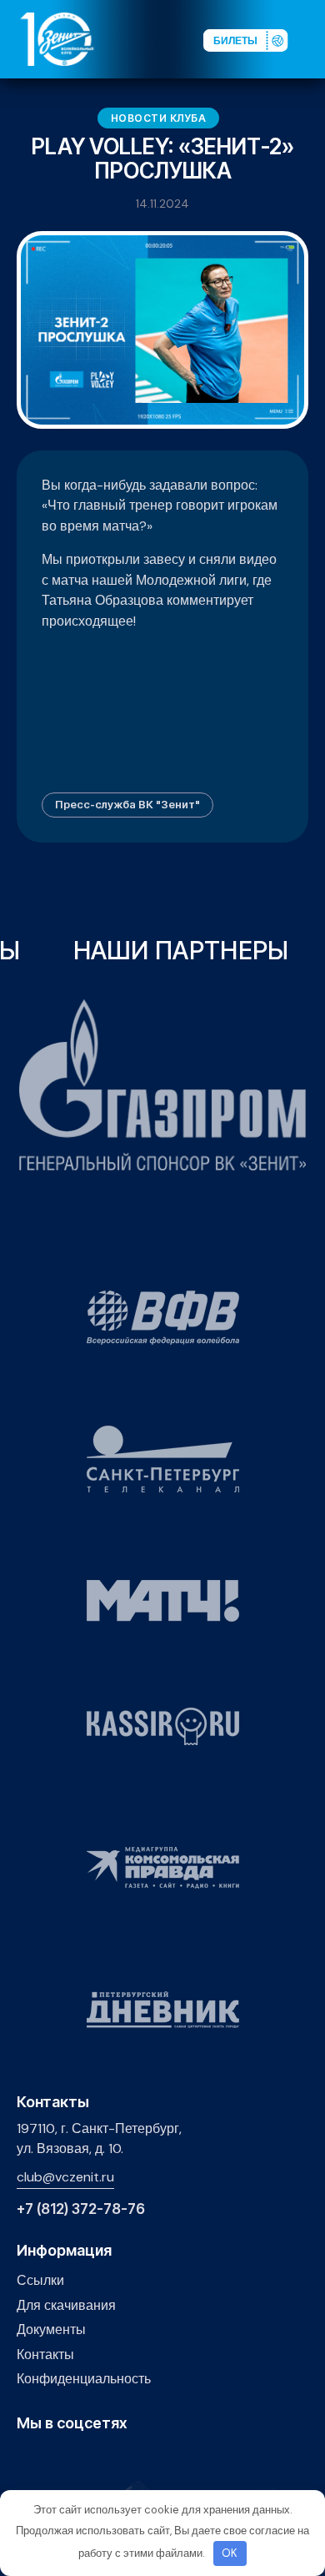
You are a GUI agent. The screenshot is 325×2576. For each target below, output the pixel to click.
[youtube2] (52, 2459)
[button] (312, 38)
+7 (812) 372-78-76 (81, 2209)
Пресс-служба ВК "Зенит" (127, 804)
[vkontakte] (26, 2459)
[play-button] (78, 2459)
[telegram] (104, 2459)
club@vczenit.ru (65, 2177)
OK (230, 2553)
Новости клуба (159, 118)
